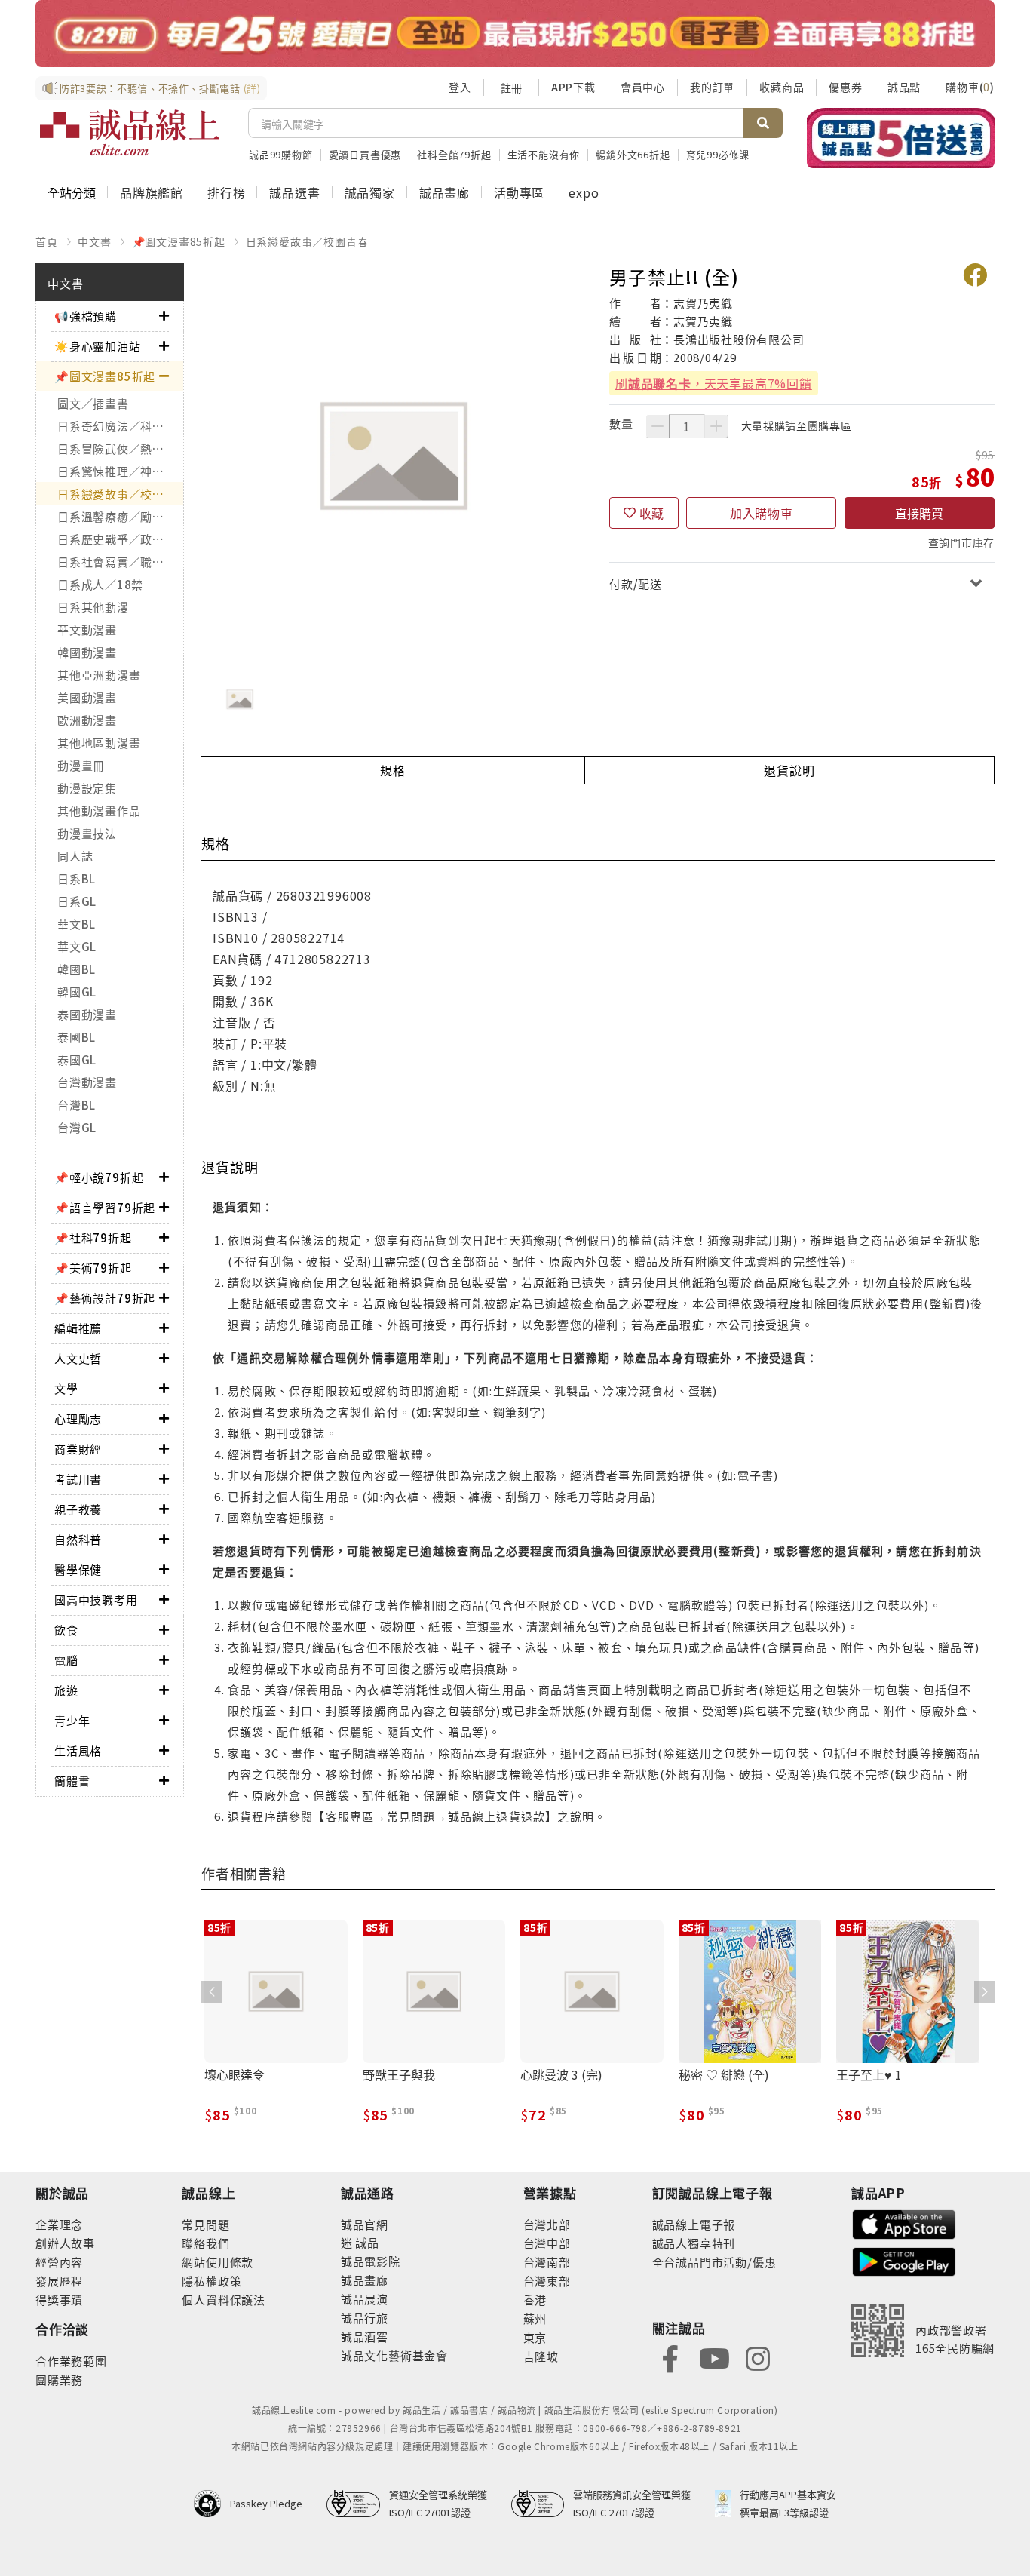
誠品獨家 (370, 192)
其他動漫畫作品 (99, 811)
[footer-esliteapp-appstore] (904, 2223)
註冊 (511, 88)
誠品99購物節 (281, 154)
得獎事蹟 (59, 2300)
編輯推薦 (78, 1328)
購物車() (970, 87)
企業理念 (59, 2224)
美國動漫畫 (87, 697)
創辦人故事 (65, 2243)
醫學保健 (78, 1569)
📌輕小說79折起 (99, 1177)
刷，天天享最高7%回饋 (714, 383)
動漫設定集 (87, 788)
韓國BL (77, 969)
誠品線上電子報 (694, 2224)
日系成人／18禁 (100, 584)
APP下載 (573, 87)
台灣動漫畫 (87, 1082)
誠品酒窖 (365, 2337)
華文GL (77, 946)
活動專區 (519, 192)
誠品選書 (294, 192)
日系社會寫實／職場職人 (120, 562)
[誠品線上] (130, 133)
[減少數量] (658, 426)
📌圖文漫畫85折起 (179, 241)
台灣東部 (547, 2281)
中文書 (94, 241)
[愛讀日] (515, 34)
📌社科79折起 (93, 1237)
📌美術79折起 (93, 1268)
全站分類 (72, 192)
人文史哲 (78, 1358)
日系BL (77, 878)
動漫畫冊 (81, 765)
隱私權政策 (212, 2281)
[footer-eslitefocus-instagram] (758, 2357)
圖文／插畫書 (93, 403)
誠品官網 (365, 2224)
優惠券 (845, 87)
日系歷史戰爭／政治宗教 (120, 539)
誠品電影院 (371, 2261)
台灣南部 (547, 2262)
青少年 (72, 1720)
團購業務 (59, 2379)
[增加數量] (716, 426)
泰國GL (77, 1059)
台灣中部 (547, 2243)
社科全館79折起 (454, 154)
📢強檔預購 (86, 316)
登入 (460, 87)
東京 (535, 2337)
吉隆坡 (541, 2356)
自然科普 (78, 1539)
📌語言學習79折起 (105, 1207)
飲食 (66, 1630)
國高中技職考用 (96, 1600)
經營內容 (59, 2262)
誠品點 (904, 87)
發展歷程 (59, 2281)
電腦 (66, 1660)
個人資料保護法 (224, 2300)
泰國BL (77, 1037)
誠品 (366, 2242)
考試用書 (78, 1479)
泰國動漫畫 (87, 1014)
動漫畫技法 (87, 833)
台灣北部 (547, 2224)
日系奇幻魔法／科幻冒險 (120, 426)
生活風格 (78, 1750)
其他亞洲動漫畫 (99, 675)
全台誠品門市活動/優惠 (714, 2262)
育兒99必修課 (718, 154)
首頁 (47, 241)
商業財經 (78, 1449)
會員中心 (643, 87)
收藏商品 (782, 87)
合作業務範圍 (71, 2361)
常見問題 (205, 2224)
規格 (393, 770)
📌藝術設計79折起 (105, 1298)
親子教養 (78, 1509)
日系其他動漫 (93, 607)
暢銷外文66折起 (633, 154)
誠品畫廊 (444, 192)
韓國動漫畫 (87, 652)
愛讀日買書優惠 (365, 154)
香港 (535, 2300)
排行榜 (226, 192)
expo (584, 192)
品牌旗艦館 (152, 192)
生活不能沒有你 (544, 154)
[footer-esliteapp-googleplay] (904, 2260)
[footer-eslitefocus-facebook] (670, 2357)
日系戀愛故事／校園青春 (307, 241)
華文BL (77, 924)
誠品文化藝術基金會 (394, 2355)
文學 (66, 1388)
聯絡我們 (205, 2243)
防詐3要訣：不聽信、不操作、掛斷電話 (160, 88)
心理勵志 (78, 1418)
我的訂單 (712, 87)
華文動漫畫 (87, 629)
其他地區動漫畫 (99, 743)
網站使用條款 (218, 2262)
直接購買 (919, 513)
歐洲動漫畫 (87, 720)
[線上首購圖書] (901, 138)
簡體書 (72, 1781)
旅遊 (66, 1690)
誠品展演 (365, 2299)
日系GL (77, 901)
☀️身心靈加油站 (98, 346)
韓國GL (77, 992)
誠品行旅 (365, 2318)
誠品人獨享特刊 (694, 2243)
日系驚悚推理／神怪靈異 (120, 471)
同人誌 (75, 856)
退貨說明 (789, 770)
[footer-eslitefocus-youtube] (714, 2357)
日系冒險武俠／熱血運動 (120, 448)
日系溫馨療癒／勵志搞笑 (120, 516)
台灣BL (77, 1105)
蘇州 (535, 2318)
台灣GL (77, 1127)
